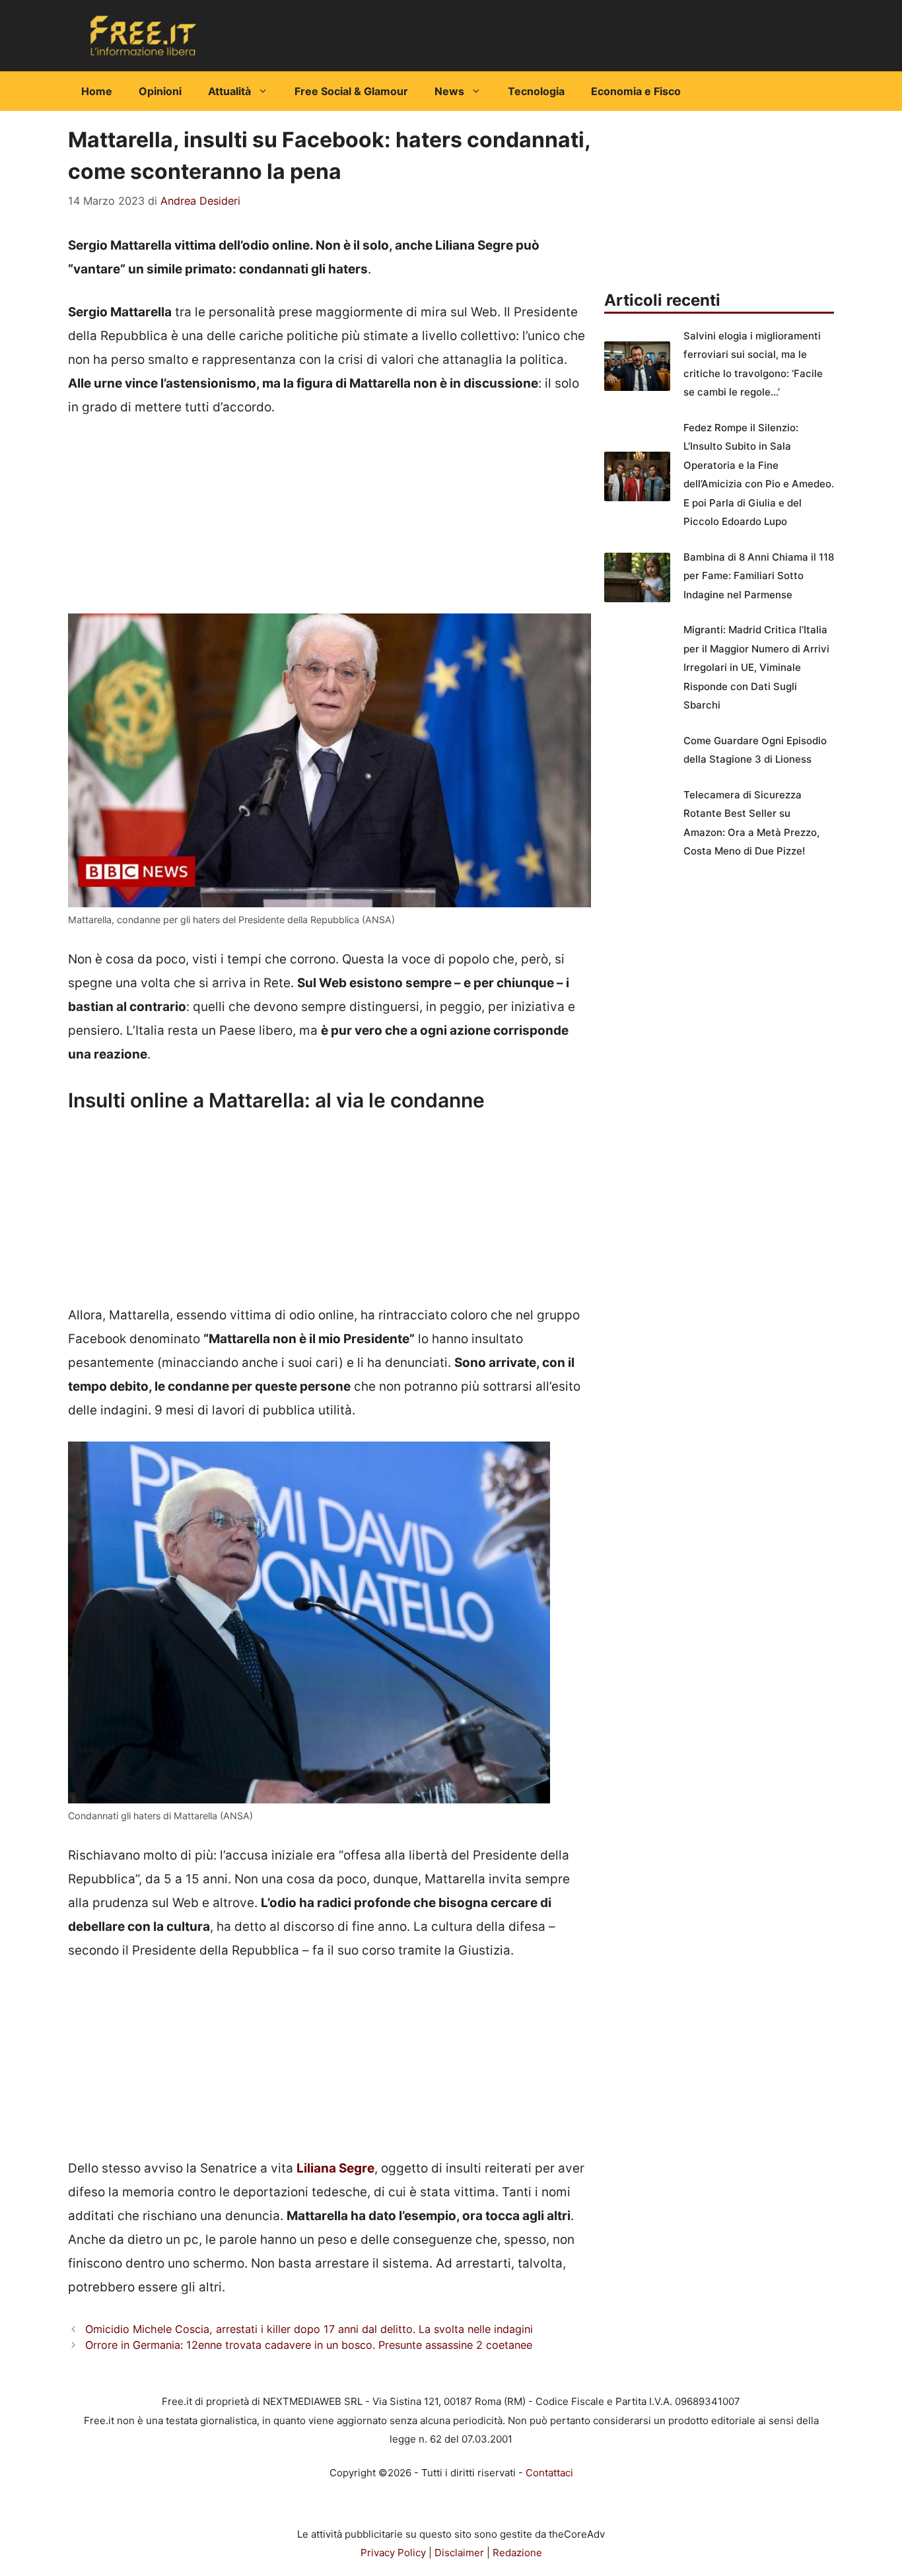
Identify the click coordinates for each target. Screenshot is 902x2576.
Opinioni (160, 91)
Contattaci (549, 2473)
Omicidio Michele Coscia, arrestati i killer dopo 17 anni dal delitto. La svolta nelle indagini (309, 2329)
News (449, 91)
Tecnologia (536, 91)
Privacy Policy (393, 2553)
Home (97, 91)
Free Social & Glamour (351, 91)
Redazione (517, 2553)
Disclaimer (459, 2553)
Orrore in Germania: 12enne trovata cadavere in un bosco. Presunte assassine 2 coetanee (309, 2345)
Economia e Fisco (636, 91)
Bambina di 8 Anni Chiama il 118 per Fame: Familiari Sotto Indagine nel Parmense (759, 576)
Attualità (229, 91)
